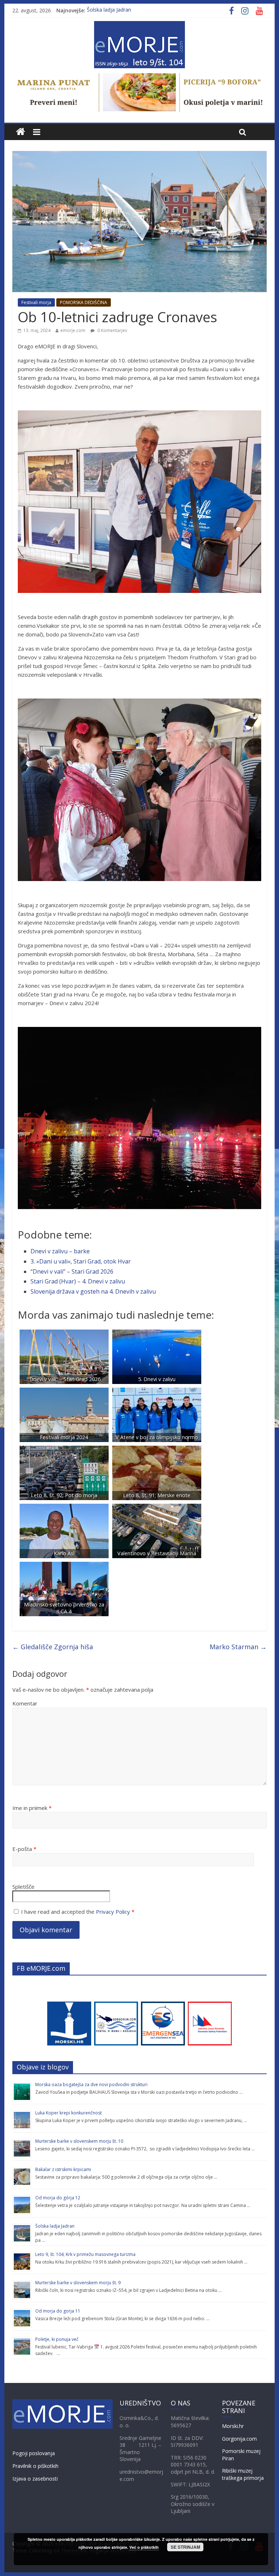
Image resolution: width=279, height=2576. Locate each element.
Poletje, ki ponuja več (57, 2339)
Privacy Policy (113, 1912)
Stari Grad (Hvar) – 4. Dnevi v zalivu (78, 1281)
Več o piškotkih (144, 2547)
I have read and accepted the (78, 1912)
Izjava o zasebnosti (35, 2479)
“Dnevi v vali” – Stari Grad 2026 (72, 1271)
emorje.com (73, 330)
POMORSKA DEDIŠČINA (84, 302)
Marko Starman (238, 1647)
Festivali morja (36, 302)
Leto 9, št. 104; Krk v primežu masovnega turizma (85, 2254)
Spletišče (23, 1887)
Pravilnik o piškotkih (35, 2466)
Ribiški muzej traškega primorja (243, 2474)
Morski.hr (233, 2426)
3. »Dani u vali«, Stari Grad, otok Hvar (81, 1261)
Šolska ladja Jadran (109, 10)
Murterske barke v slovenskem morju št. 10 (79, 2141)
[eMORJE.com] (21, 132)
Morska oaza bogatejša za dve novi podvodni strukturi (91, 2084)
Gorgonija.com (239, 2439)
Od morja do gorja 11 (58, 2311)
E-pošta (24, 1849)
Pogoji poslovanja (34, 2453)
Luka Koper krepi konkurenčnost (68, 2113)
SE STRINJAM (185, 2547)
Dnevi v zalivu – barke (60, 1251)
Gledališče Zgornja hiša (53, 1647)
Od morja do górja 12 (58, 2198)
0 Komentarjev (112, 330)
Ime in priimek (32, 1808)
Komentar (25, 1703)
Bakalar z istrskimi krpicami (63, 2169)
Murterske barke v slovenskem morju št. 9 (78, 2283)
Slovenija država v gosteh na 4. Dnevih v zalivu (93, 1291)
